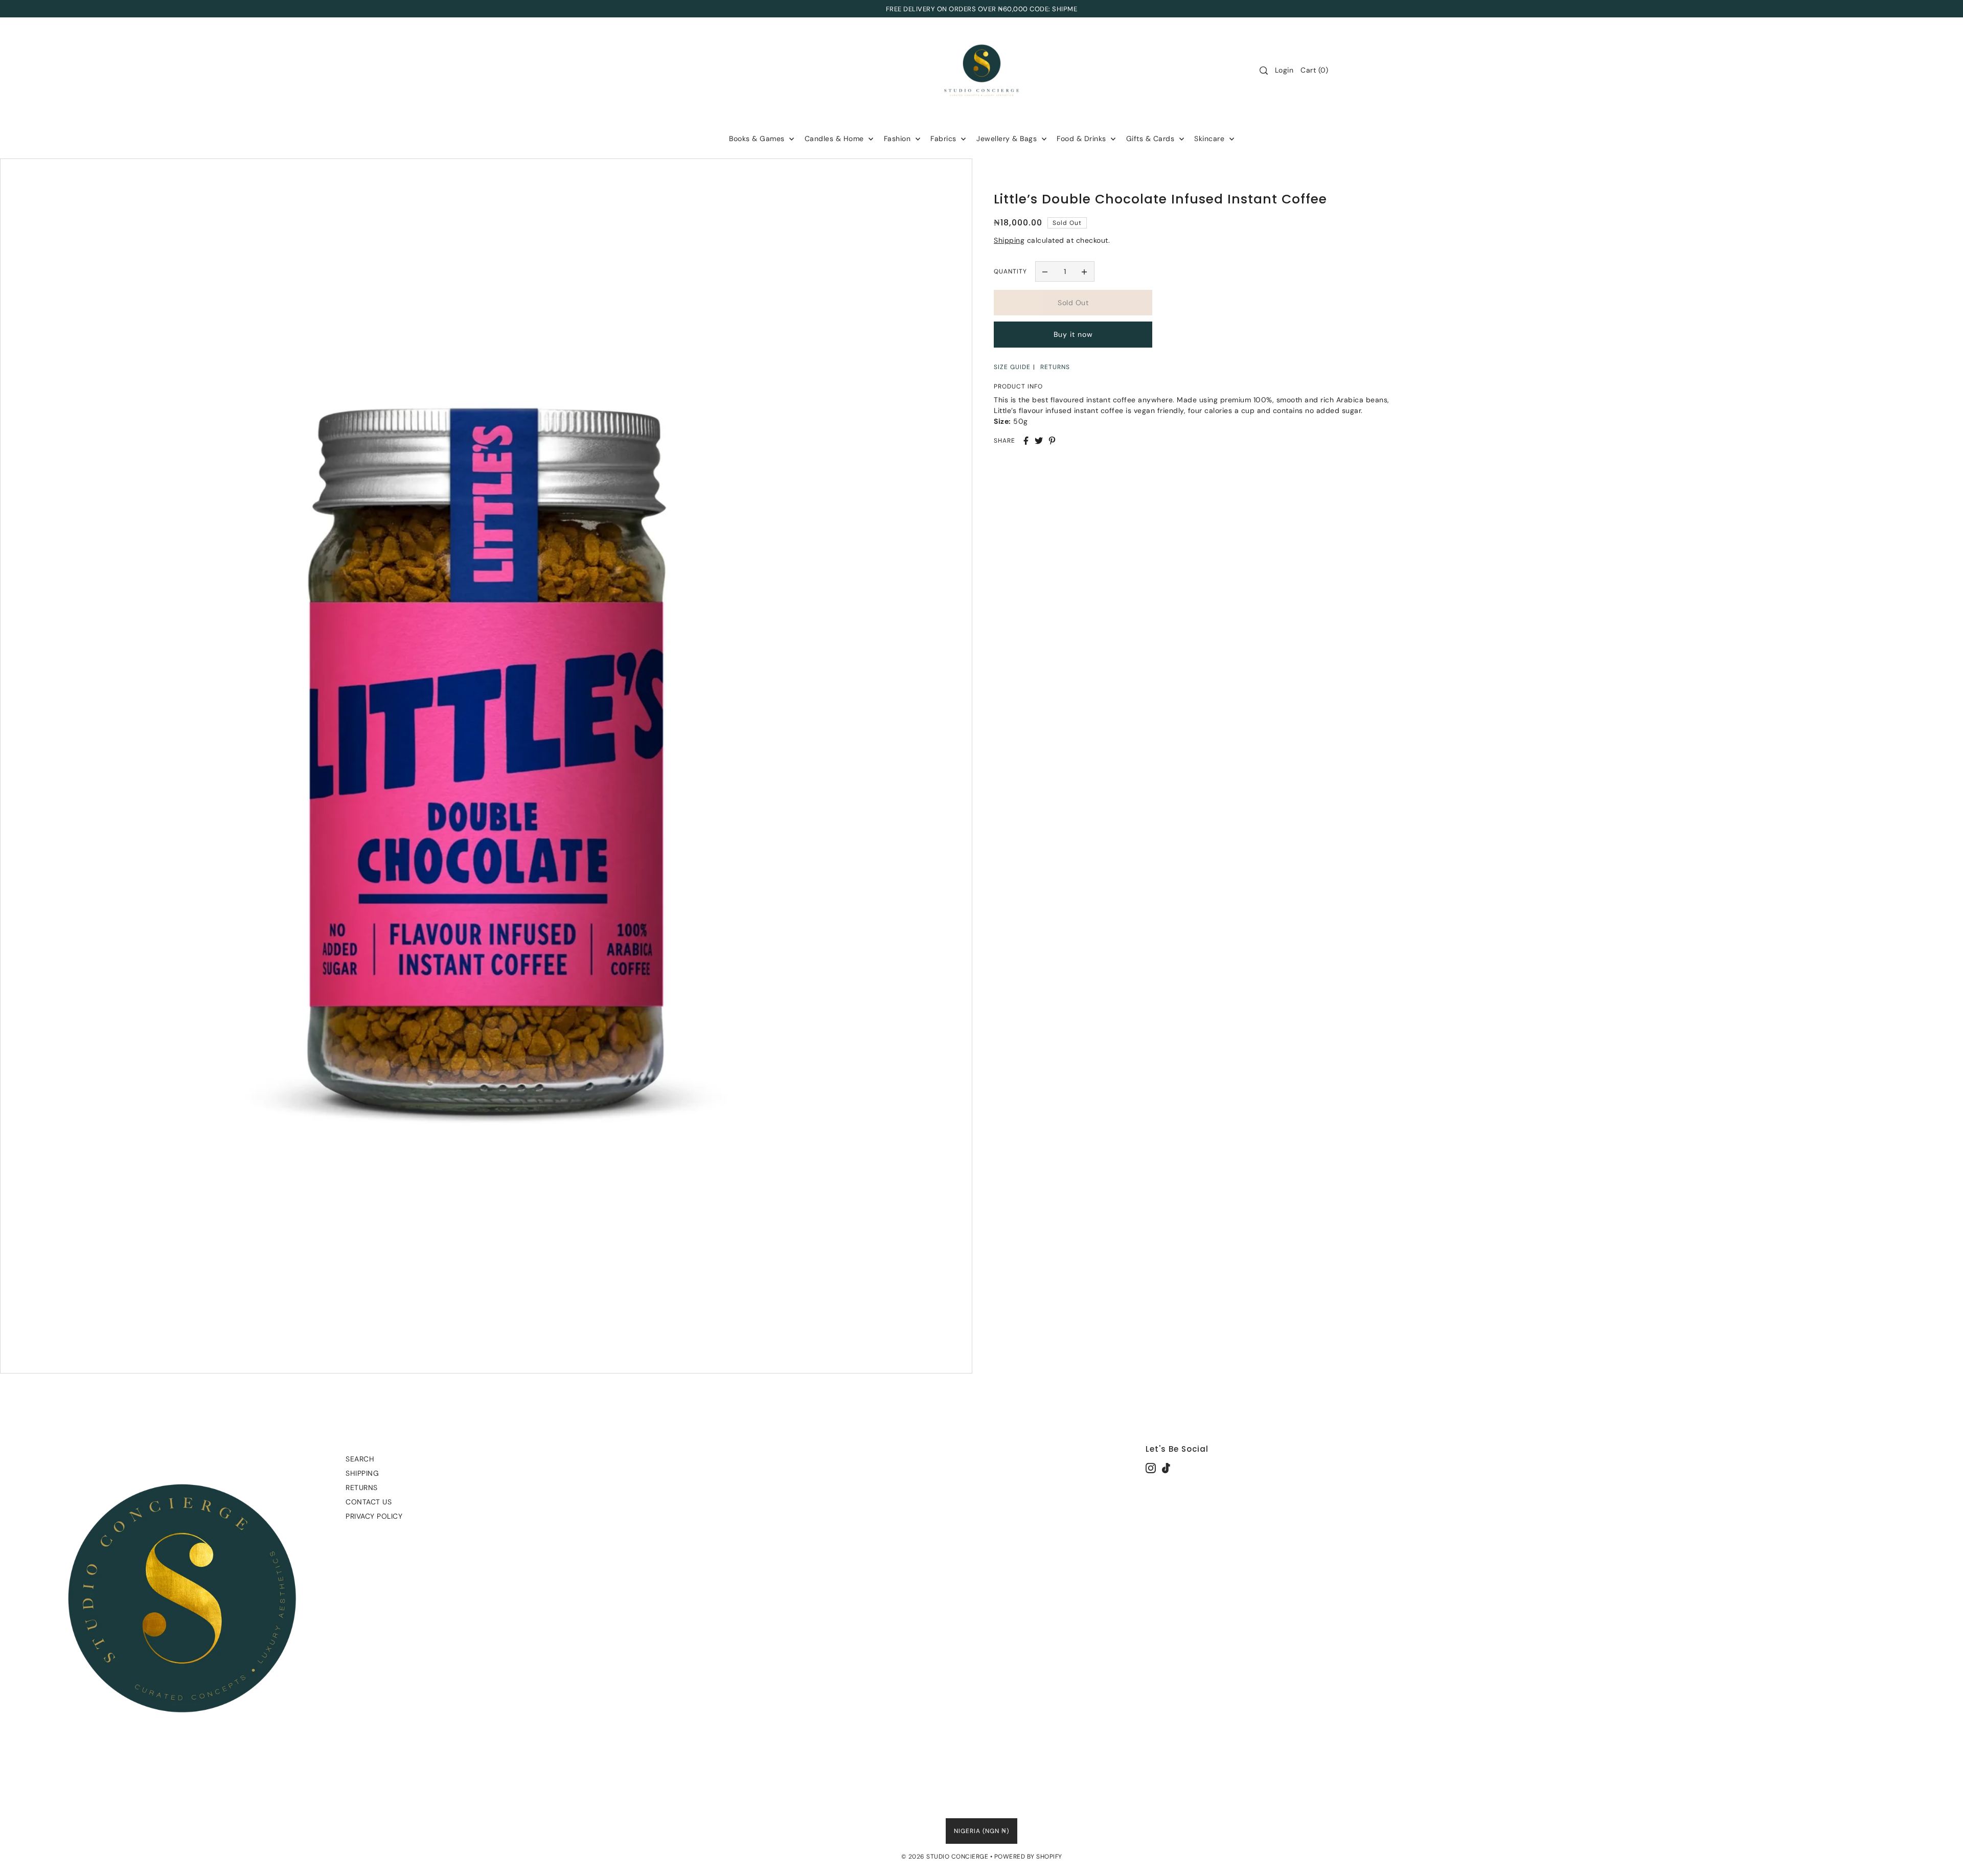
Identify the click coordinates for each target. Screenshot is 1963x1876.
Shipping (1009, 240)
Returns (362, 1488)
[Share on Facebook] (1026, 441)
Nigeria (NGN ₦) (981, 1831)
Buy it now (1073, 335)
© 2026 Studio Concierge (945, 1857)
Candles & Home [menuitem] (836, 139)
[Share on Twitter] (1039, 441)
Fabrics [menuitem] (944, 139)
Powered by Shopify (1028, 1857)
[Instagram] (1151, 1468)
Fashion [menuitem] (898, 139)
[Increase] (1084, 271)
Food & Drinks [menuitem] (1082, 139)
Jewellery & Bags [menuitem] (1008, 139)
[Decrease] (1045, 271)
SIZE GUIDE (1012, 367)
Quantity (1010, 271)
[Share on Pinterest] (1052, 441)
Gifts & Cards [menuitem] (1151, 139)
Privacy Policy (374, 1516)
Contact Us (369, 1502)
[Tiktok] (1166, 1468)
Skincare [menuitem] (1211, 139)
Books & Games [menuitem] (758, 139)
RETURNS (1055, 367)
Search (360, 1459)
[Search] (1264, 71)
